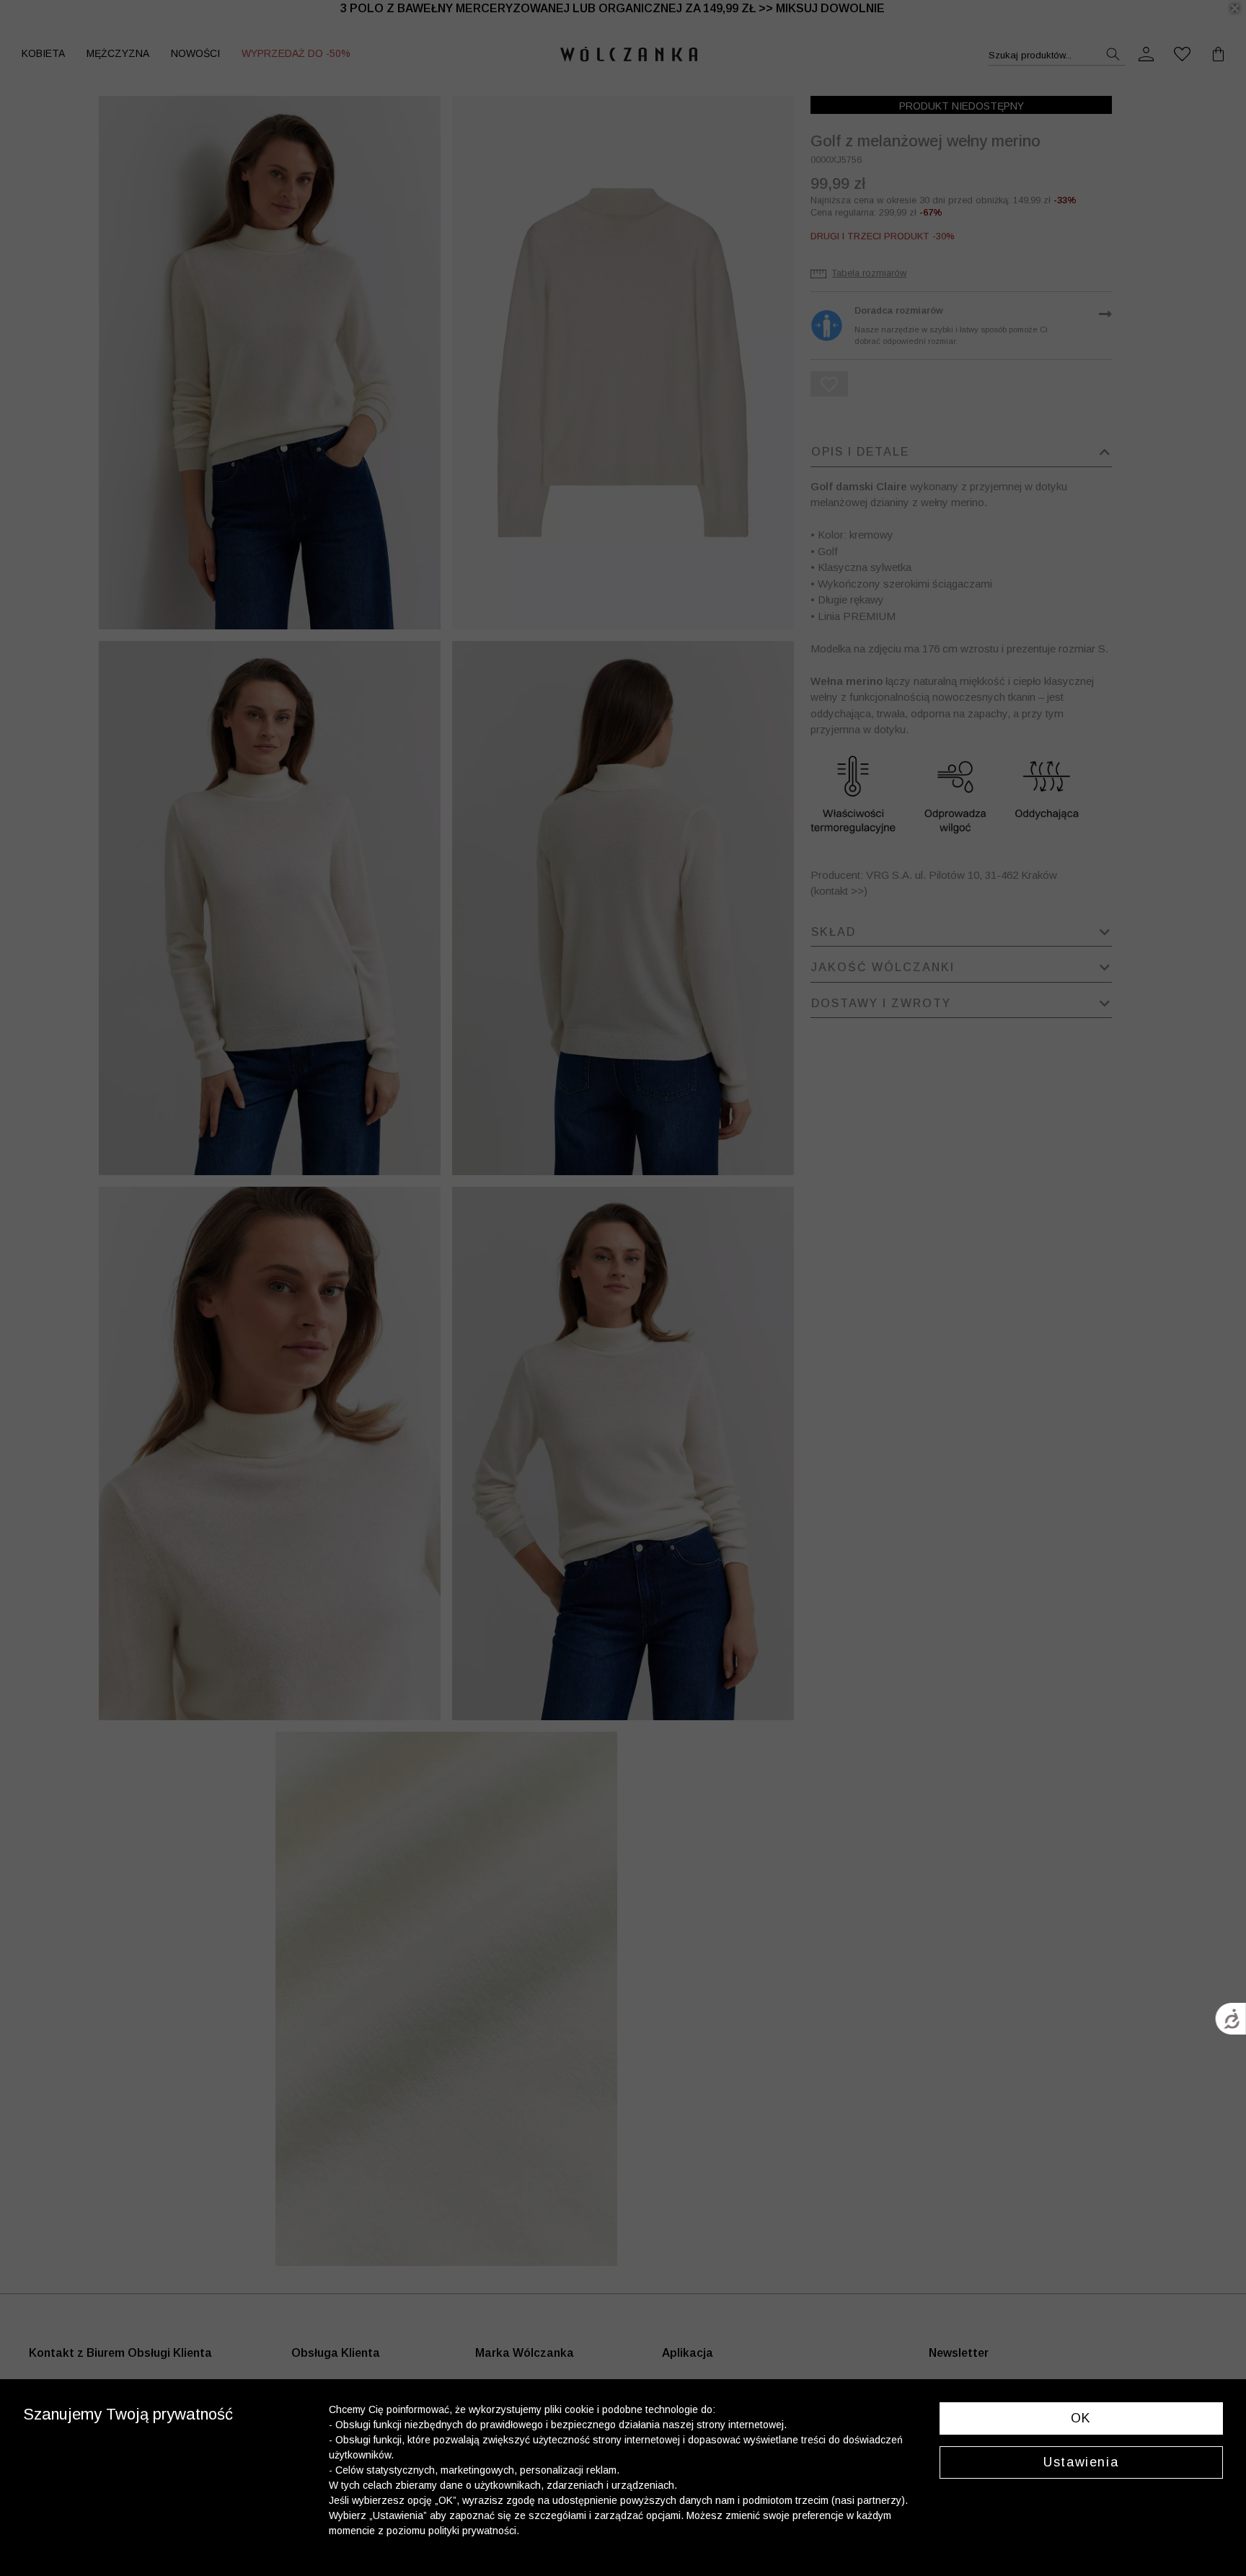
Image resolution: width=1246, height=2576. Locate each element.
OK (1081, 2418)
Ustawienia (1081, 2462)
